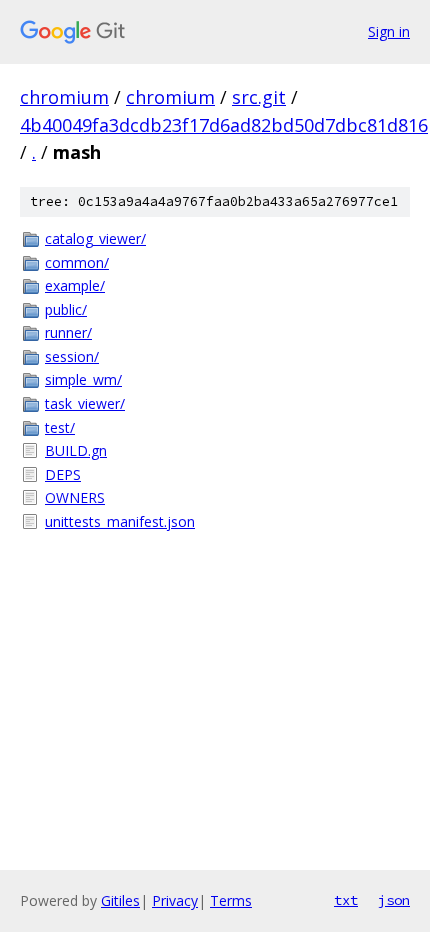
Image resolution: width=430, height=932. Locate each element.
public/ (66, 309)
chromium (64, 97)
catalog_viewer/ (95, 238)
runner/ (68, 332)
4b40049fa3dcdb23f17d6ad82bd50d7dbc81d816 (224, 125)
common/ (77, 262)
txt (346, 900)
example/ (75, 285)
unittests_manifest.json (120, 521)
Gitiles (120, 900)
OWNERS (75, 497)
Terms (231, 900)
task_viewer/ (85, 403)
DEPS (63, 474)
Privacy (175, 900)
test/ (60, 427)
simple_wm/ (83, 379)
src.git (259, 97)
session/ (72, 356)
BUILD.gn (76, 450)
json (394, 900)
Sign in (389, 31)
